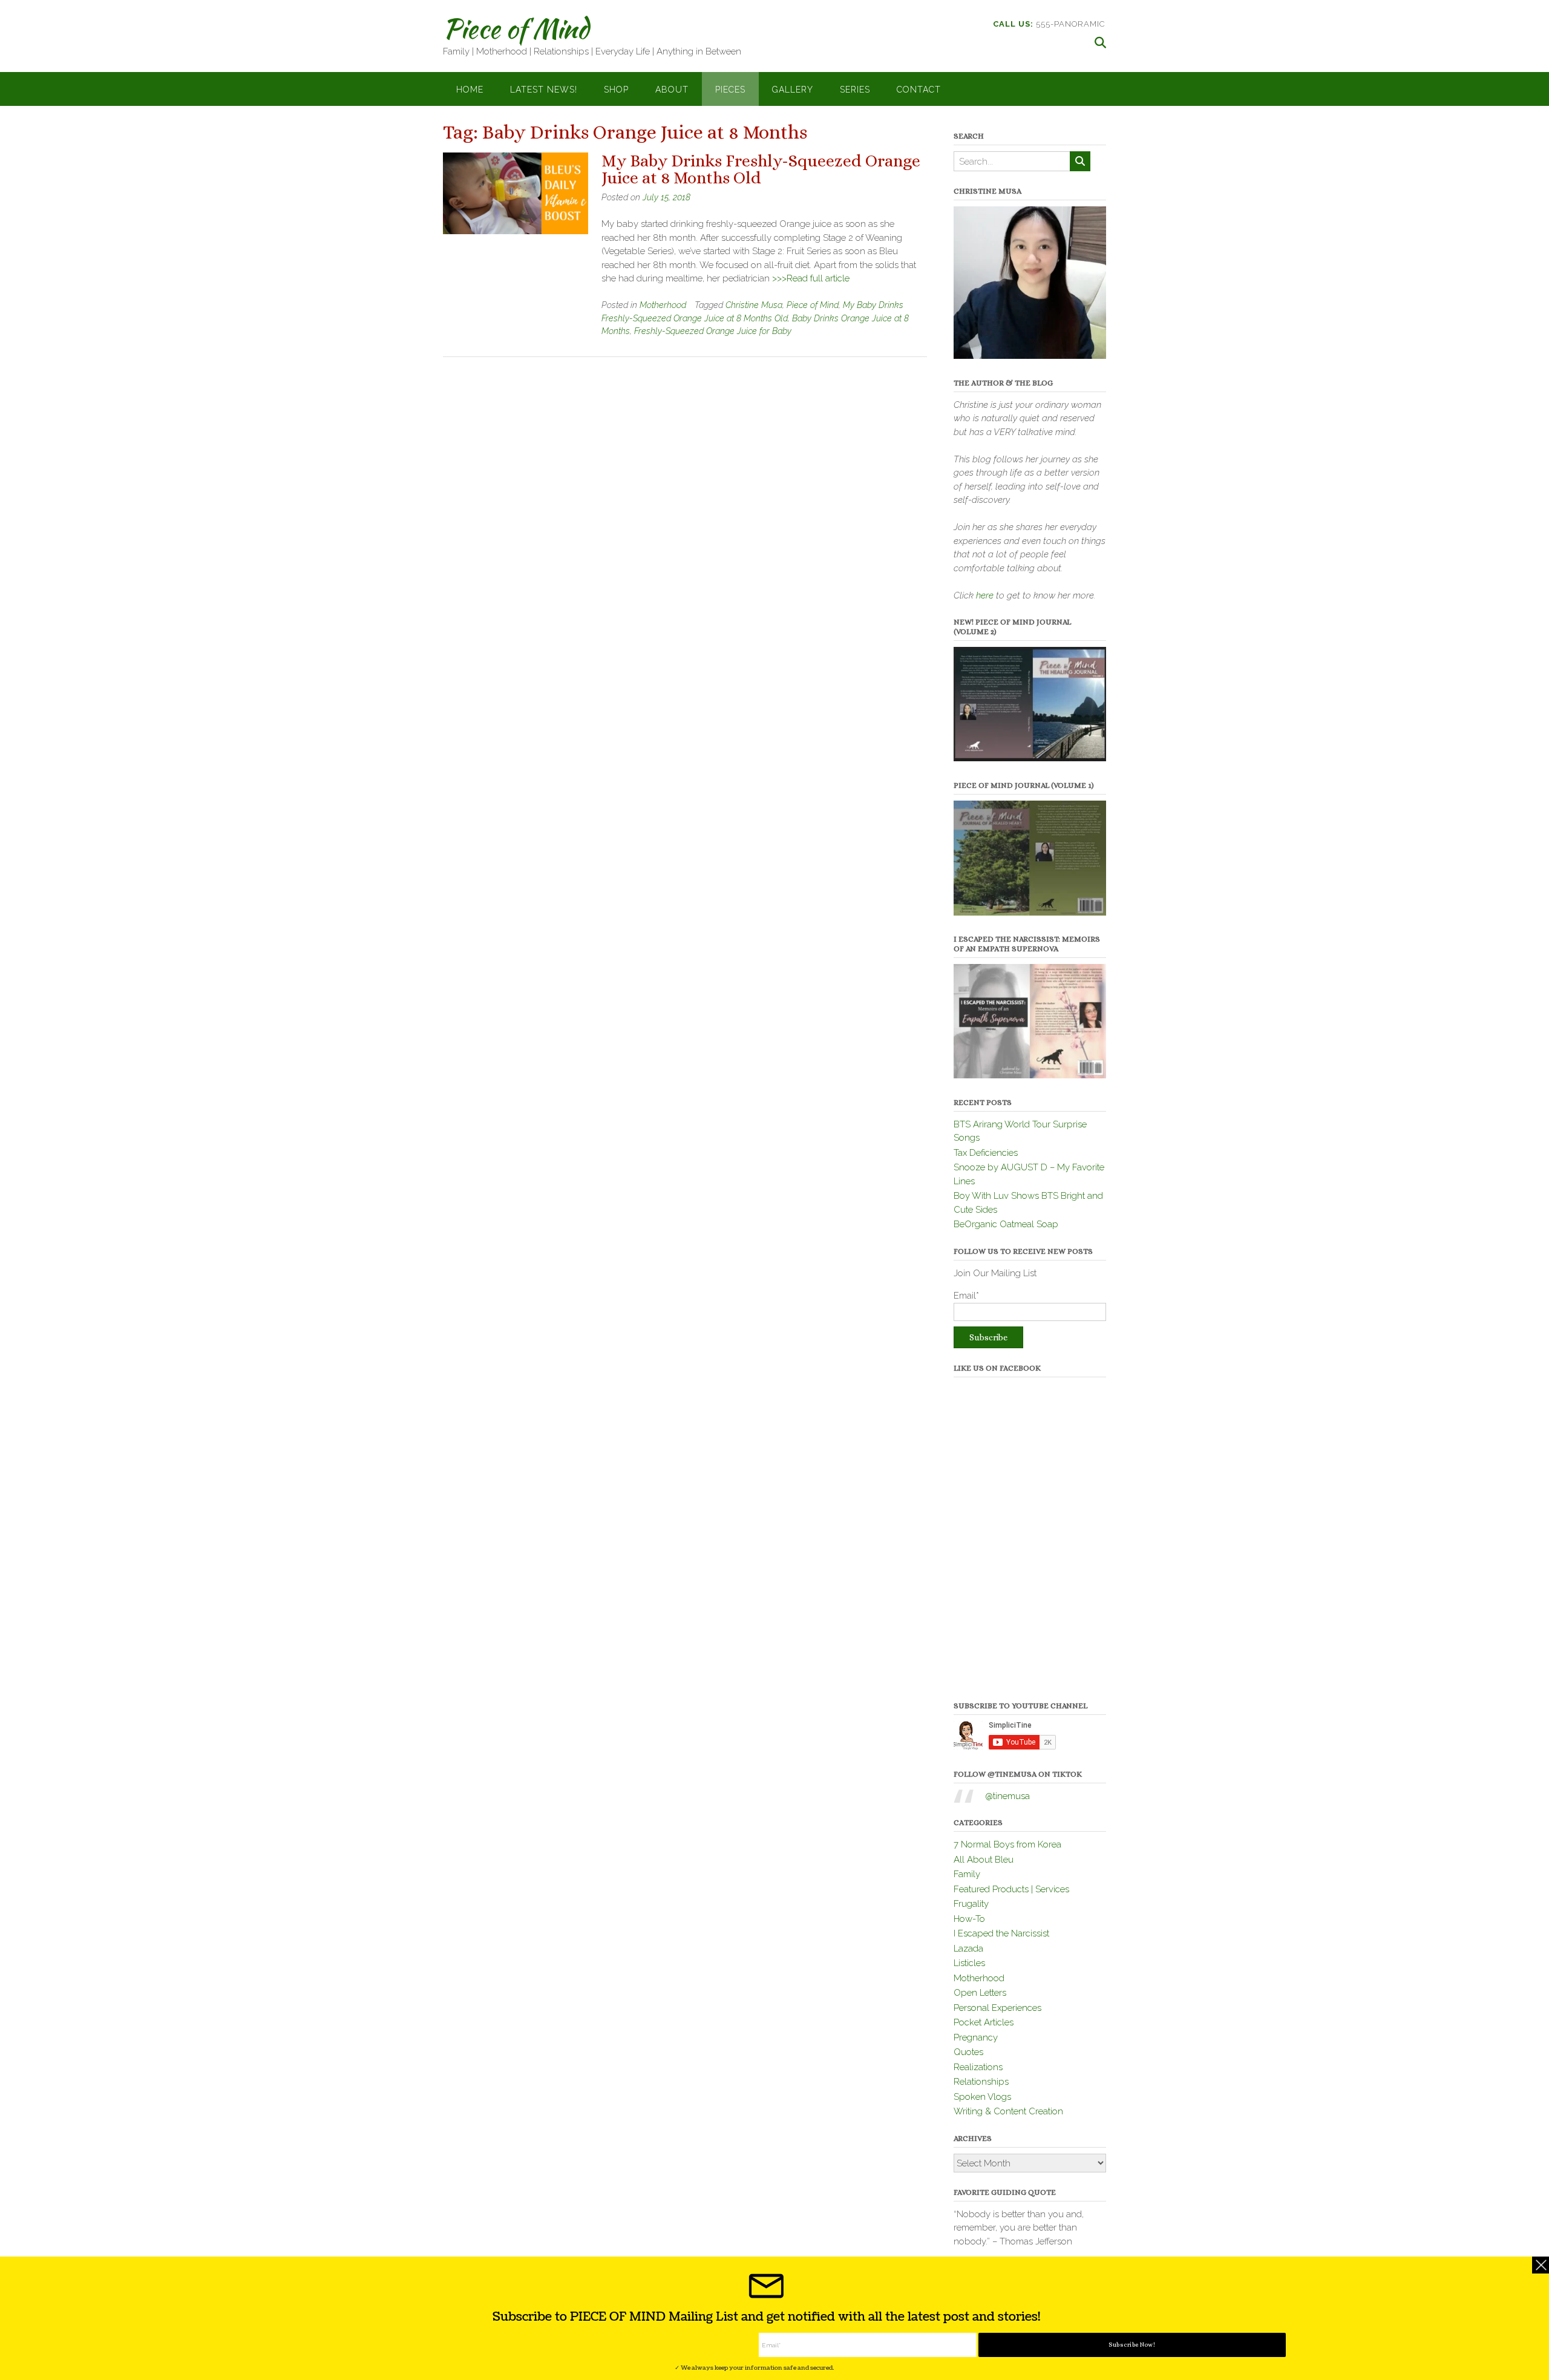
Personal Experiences (997, 2008)
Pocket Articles (984, 2022)
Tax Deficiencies (986, 1153)
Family (967, 1874)
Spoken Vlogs (982, 2097)
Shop (616, 90)
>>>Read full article (811, 278)
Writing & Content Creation (1008, 2111)
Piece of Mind (516, 28)
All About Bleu (984, 1860)
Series (855, 90)
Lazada (968, 1949)
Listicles (969, 1963)
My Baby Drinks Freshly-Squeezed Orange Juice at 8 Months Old (761, 169)
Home (470, 90)
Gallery (793, 90)
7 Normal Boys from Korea (1007, 1844)
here (985, 595)
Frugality (971, 1904)
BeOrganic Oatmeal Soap (1006, 1224)
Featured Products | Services (1011, 1889)
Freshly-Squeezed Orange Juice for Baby (713, 331)
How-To (969, 1919)
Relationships (981, 2082)
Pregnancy (976, 2037)
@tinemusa (1007, 1796)
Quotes (968, 2052)
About (672, 90)
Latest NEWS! (544, 90)
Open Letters (980, 1993)
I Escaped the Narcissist (1001, 1933)
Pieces (730, 90)
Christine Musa (754, 305)
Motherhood (663, 305)
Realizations (978, 2067)
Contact (919, 90)
